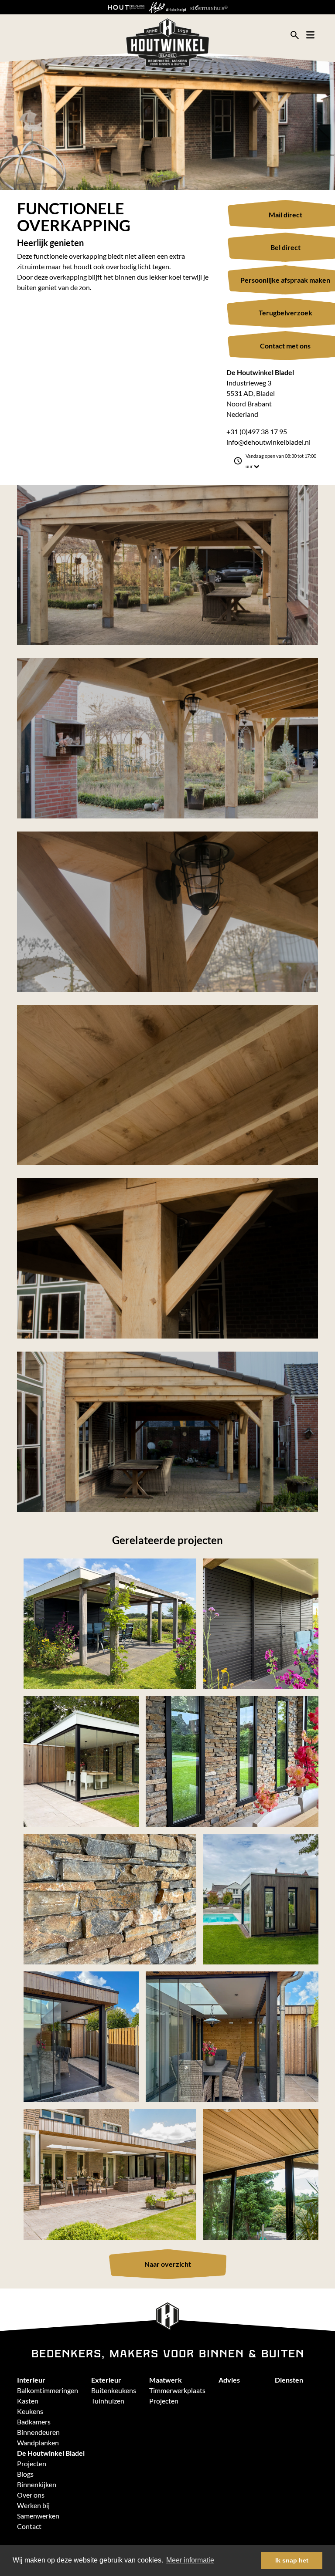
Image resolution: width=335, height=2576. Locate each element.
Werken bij (33, 2505)
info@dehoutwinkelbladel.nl (268, 442)
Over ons (31, 2495)
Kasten (28, 2401)
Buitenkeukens (114, 2390)
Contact (29, 2526)
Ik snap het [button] (292, 2560)
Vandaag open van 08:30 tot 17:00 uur (281, 461)
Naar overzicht (168, 2264)
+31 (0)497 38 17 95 (257, 431)
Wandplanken (38, 2442)
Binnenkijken (37, 2484)
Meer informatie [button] (190, 2560)
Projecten (164, 2401)
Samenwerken (38, 2516)
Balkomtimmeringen (48, 2390)
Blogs (25, 2474)
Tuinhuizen (108, 2401)
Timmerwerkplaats (177, 2390)
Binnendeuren (38, 2432)
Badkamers (34, 2422)
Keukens (30, 2411)
